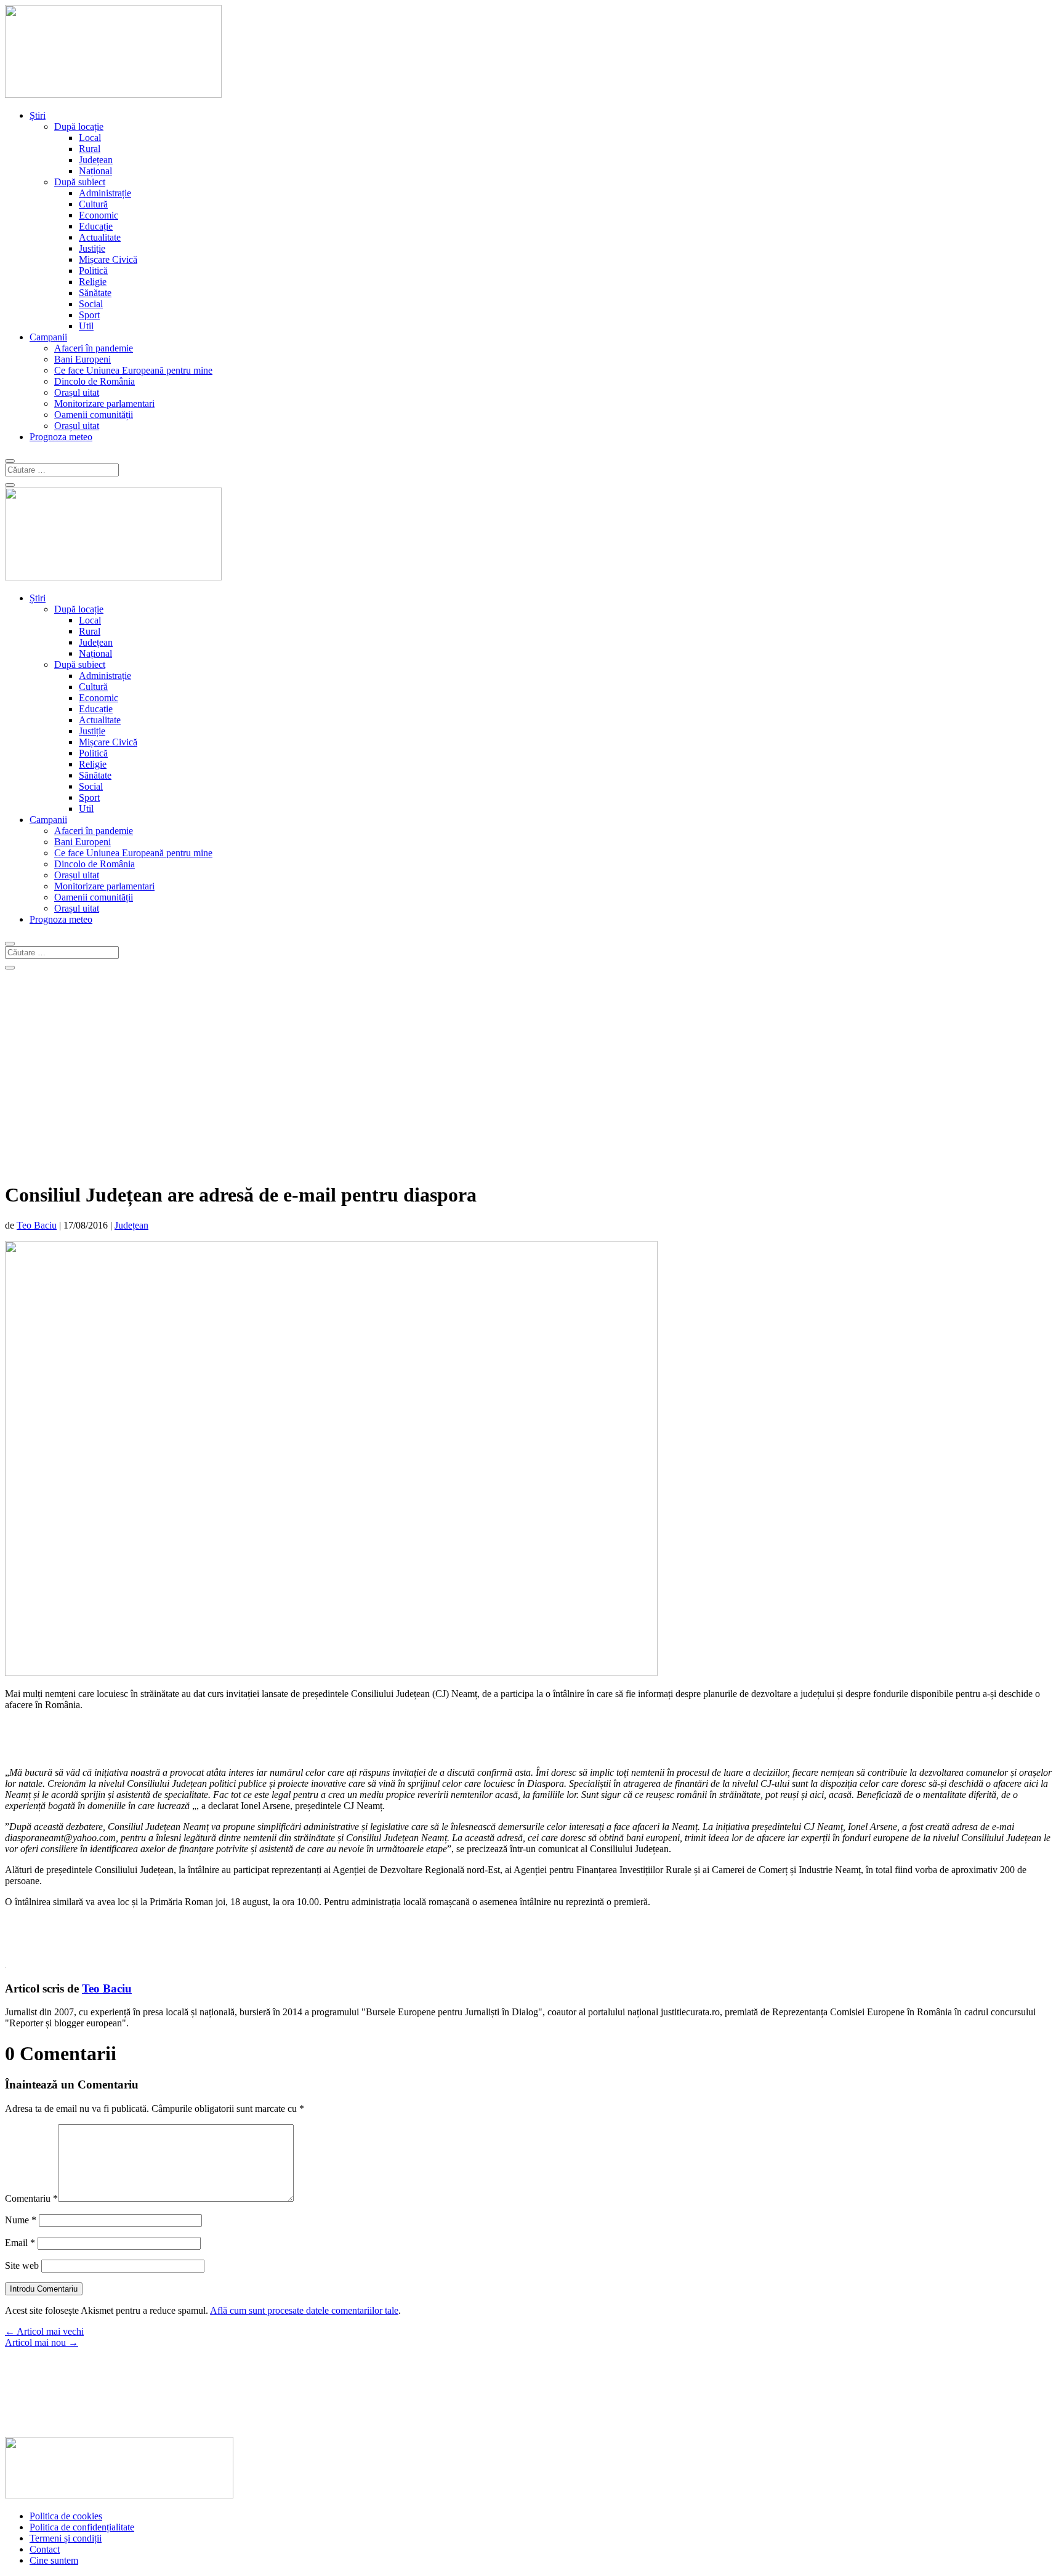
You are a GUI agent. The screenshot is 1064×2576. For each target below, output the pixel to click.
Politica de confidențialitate (82, 2527)
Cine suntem (54, 2560)
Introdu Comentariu (44, 2289)
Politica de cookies (66, 2516)
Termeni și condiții (66, 2538)
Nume (21, 2220)
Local (90, 138)
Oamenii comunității (94, 415)
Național (95, 171)
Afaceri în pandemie (94, 348)
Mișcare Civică (108, 259)
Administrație (105, 193)
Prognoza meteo (61, 437)
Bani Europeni (83, 359)
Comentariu (31, 2198)
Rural (90, 149)
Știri (38, 115)
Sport (89, 315)
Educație (96, 226)
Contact (45, 2549)
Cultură (93, 204)
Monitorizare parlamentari (104, 403)
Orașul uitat (77, 392)
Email (20, 2243)
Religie (93, 282)
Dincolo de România (95, 381)
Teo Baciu (37, 1225)
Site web (22, 2265)
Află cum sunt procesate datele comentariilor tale (304, 2310)
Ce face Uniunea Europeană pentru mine (133, 370)
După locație (79, 126)
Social (91, 304)
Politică (93, 271)
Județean (96, 160)
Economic (99, 215)
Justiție (92, 248)
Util (86, 326)
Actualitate (100, 237)
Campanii (48, 337)
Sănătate (95, 293)
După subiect (80, 182)
